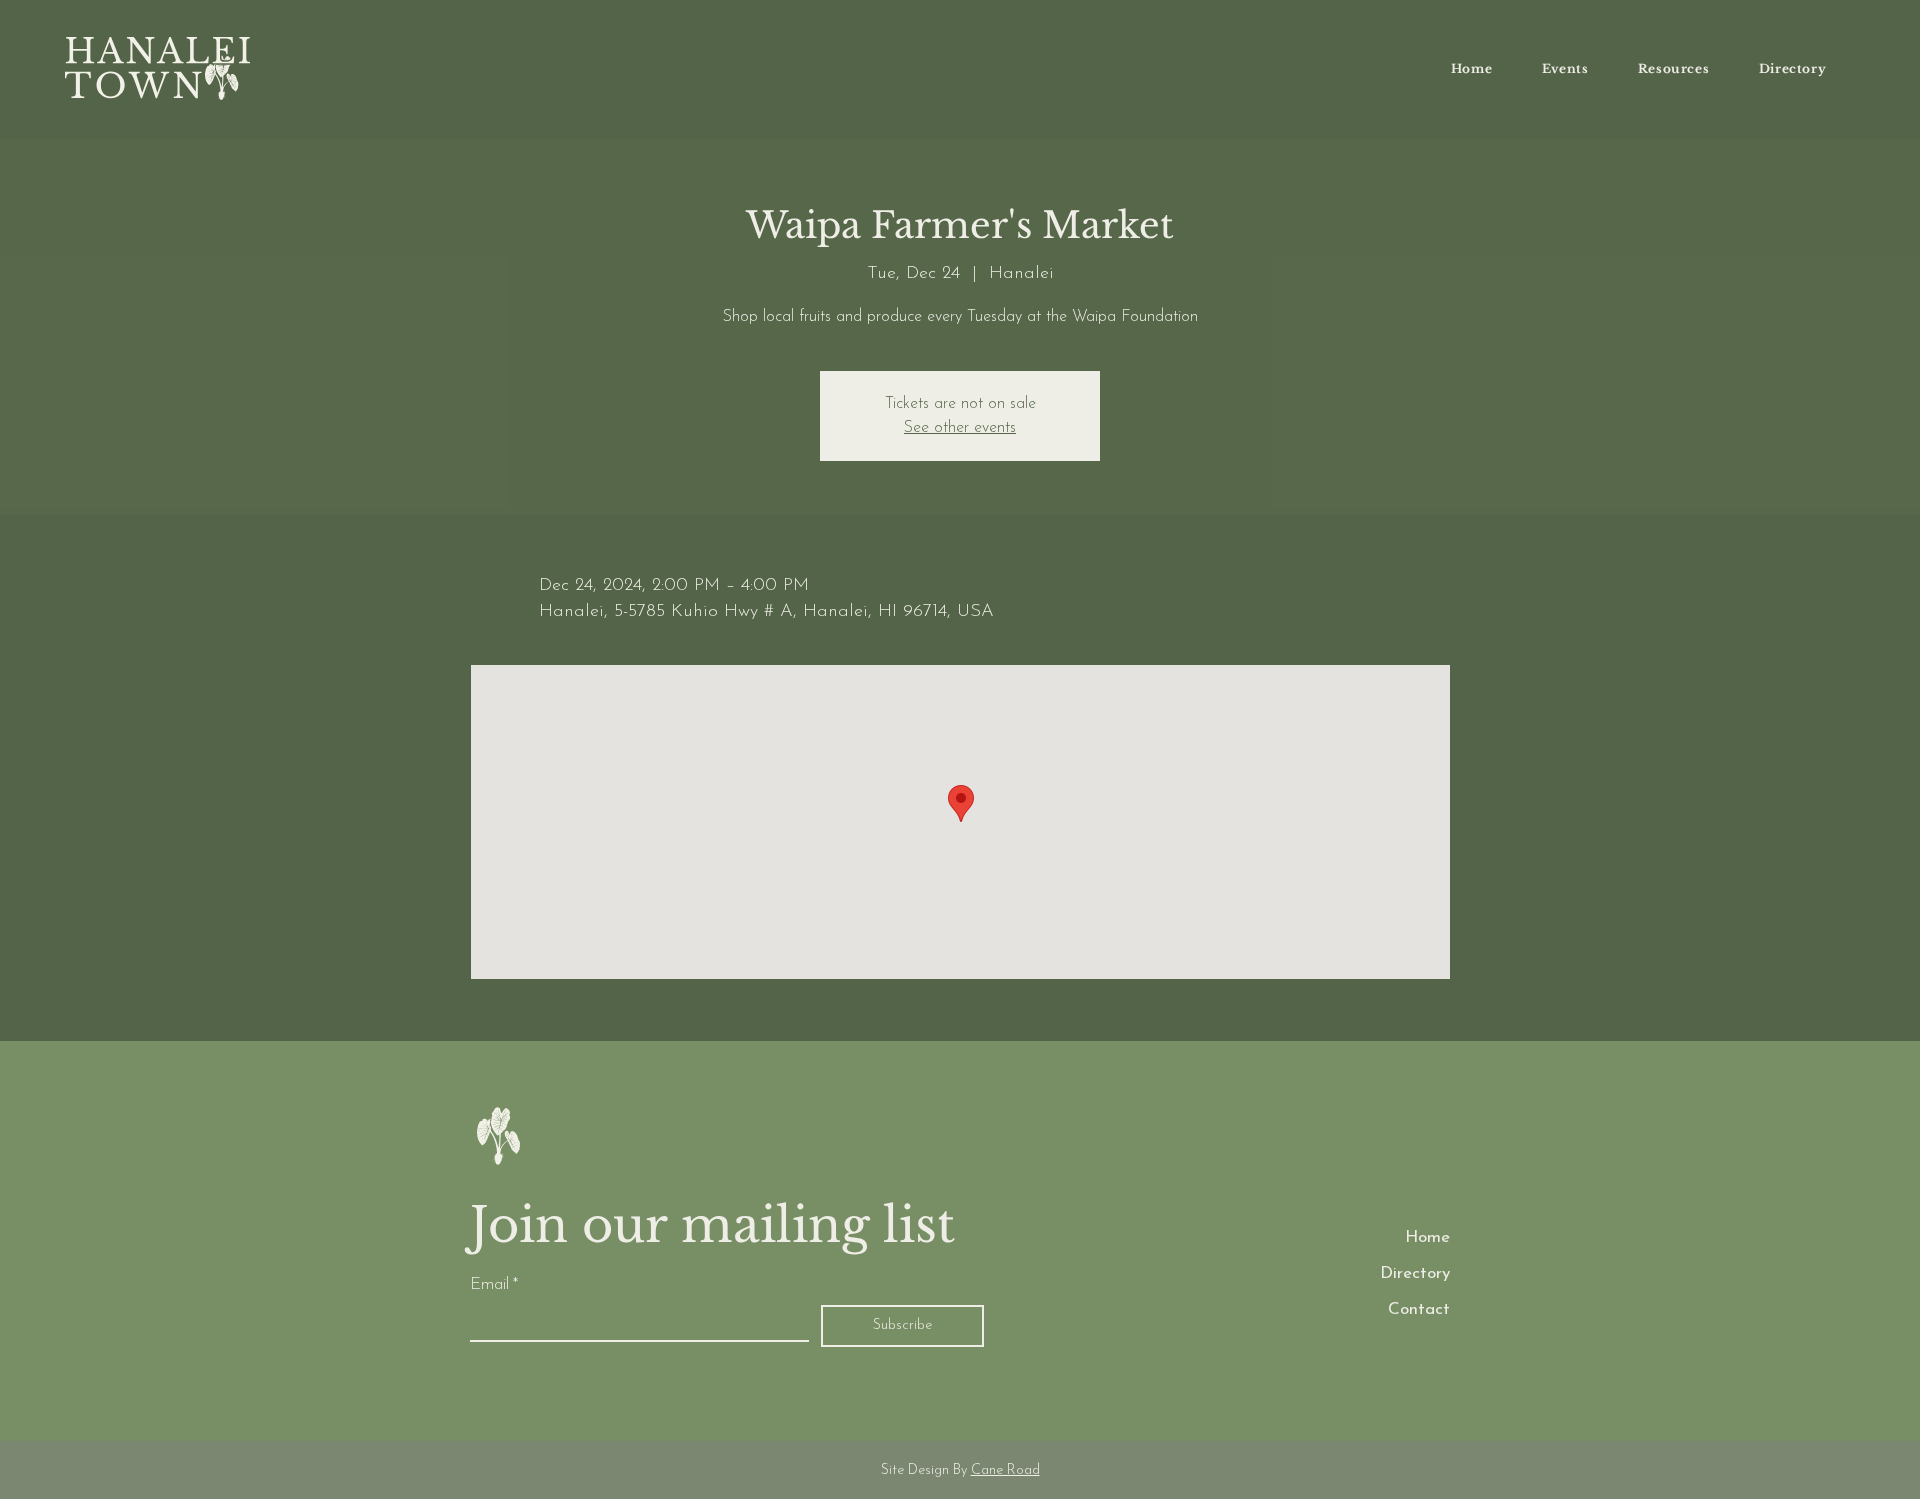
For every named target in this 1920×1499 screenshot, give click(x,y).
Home (1427, 1237)
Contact (1419, 1309)
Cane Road (1005, 1470)
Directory (1415, 1273)
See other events (960, 428)
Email (494, 1284)
